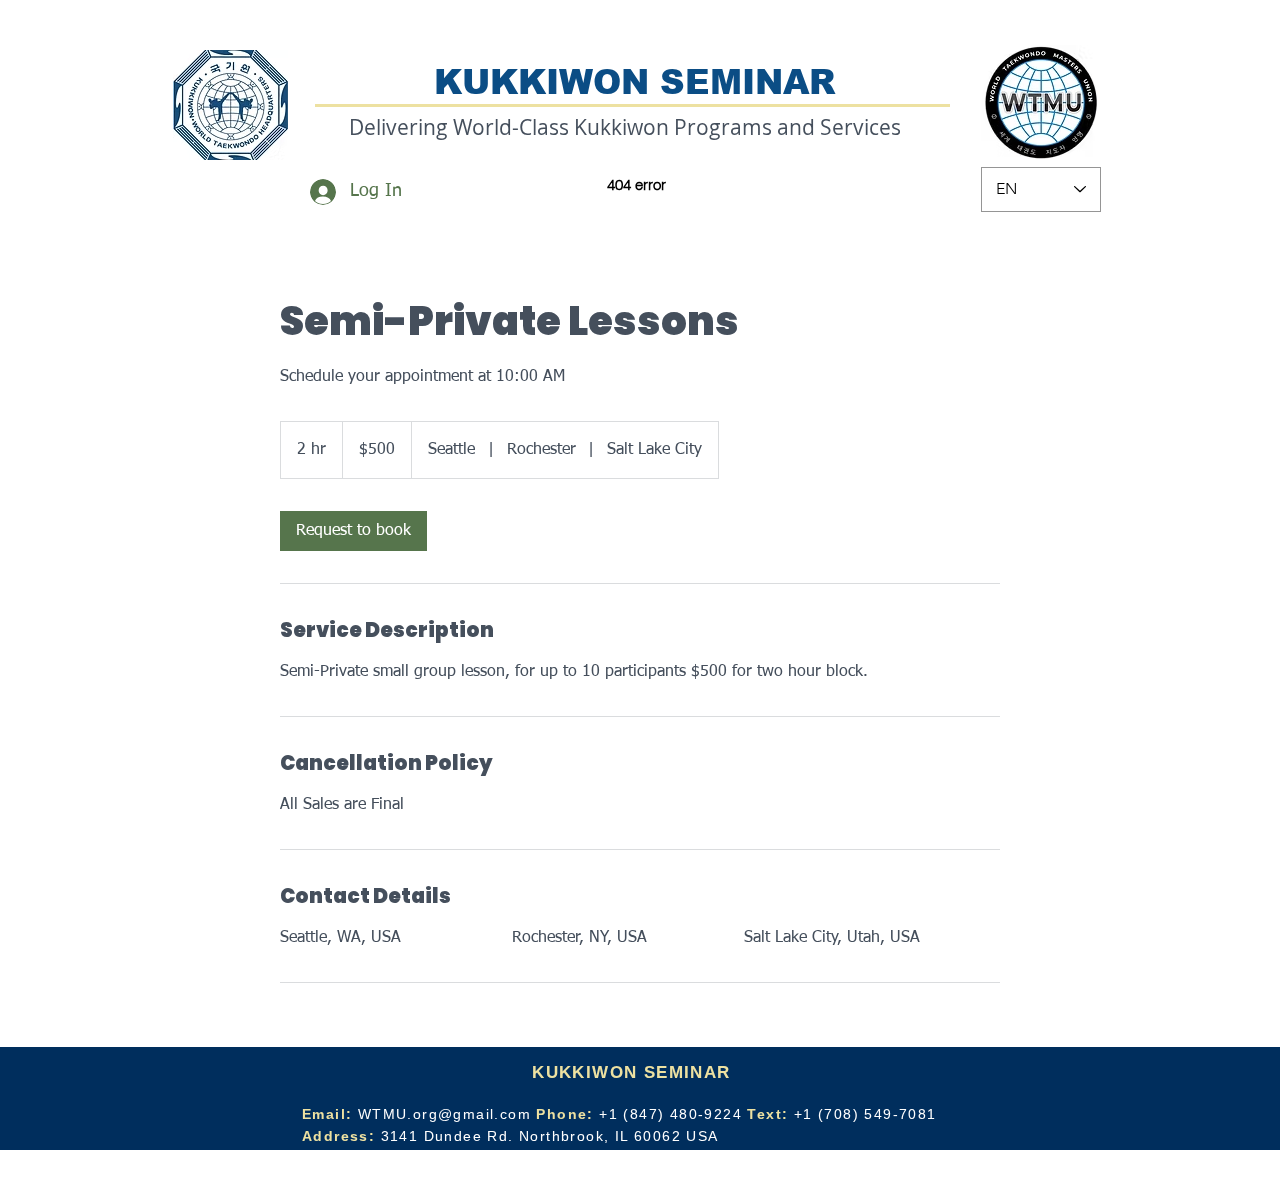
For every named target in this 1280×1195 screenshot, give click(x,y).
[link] (353, 531)
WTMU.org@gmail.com (444, 1114)
